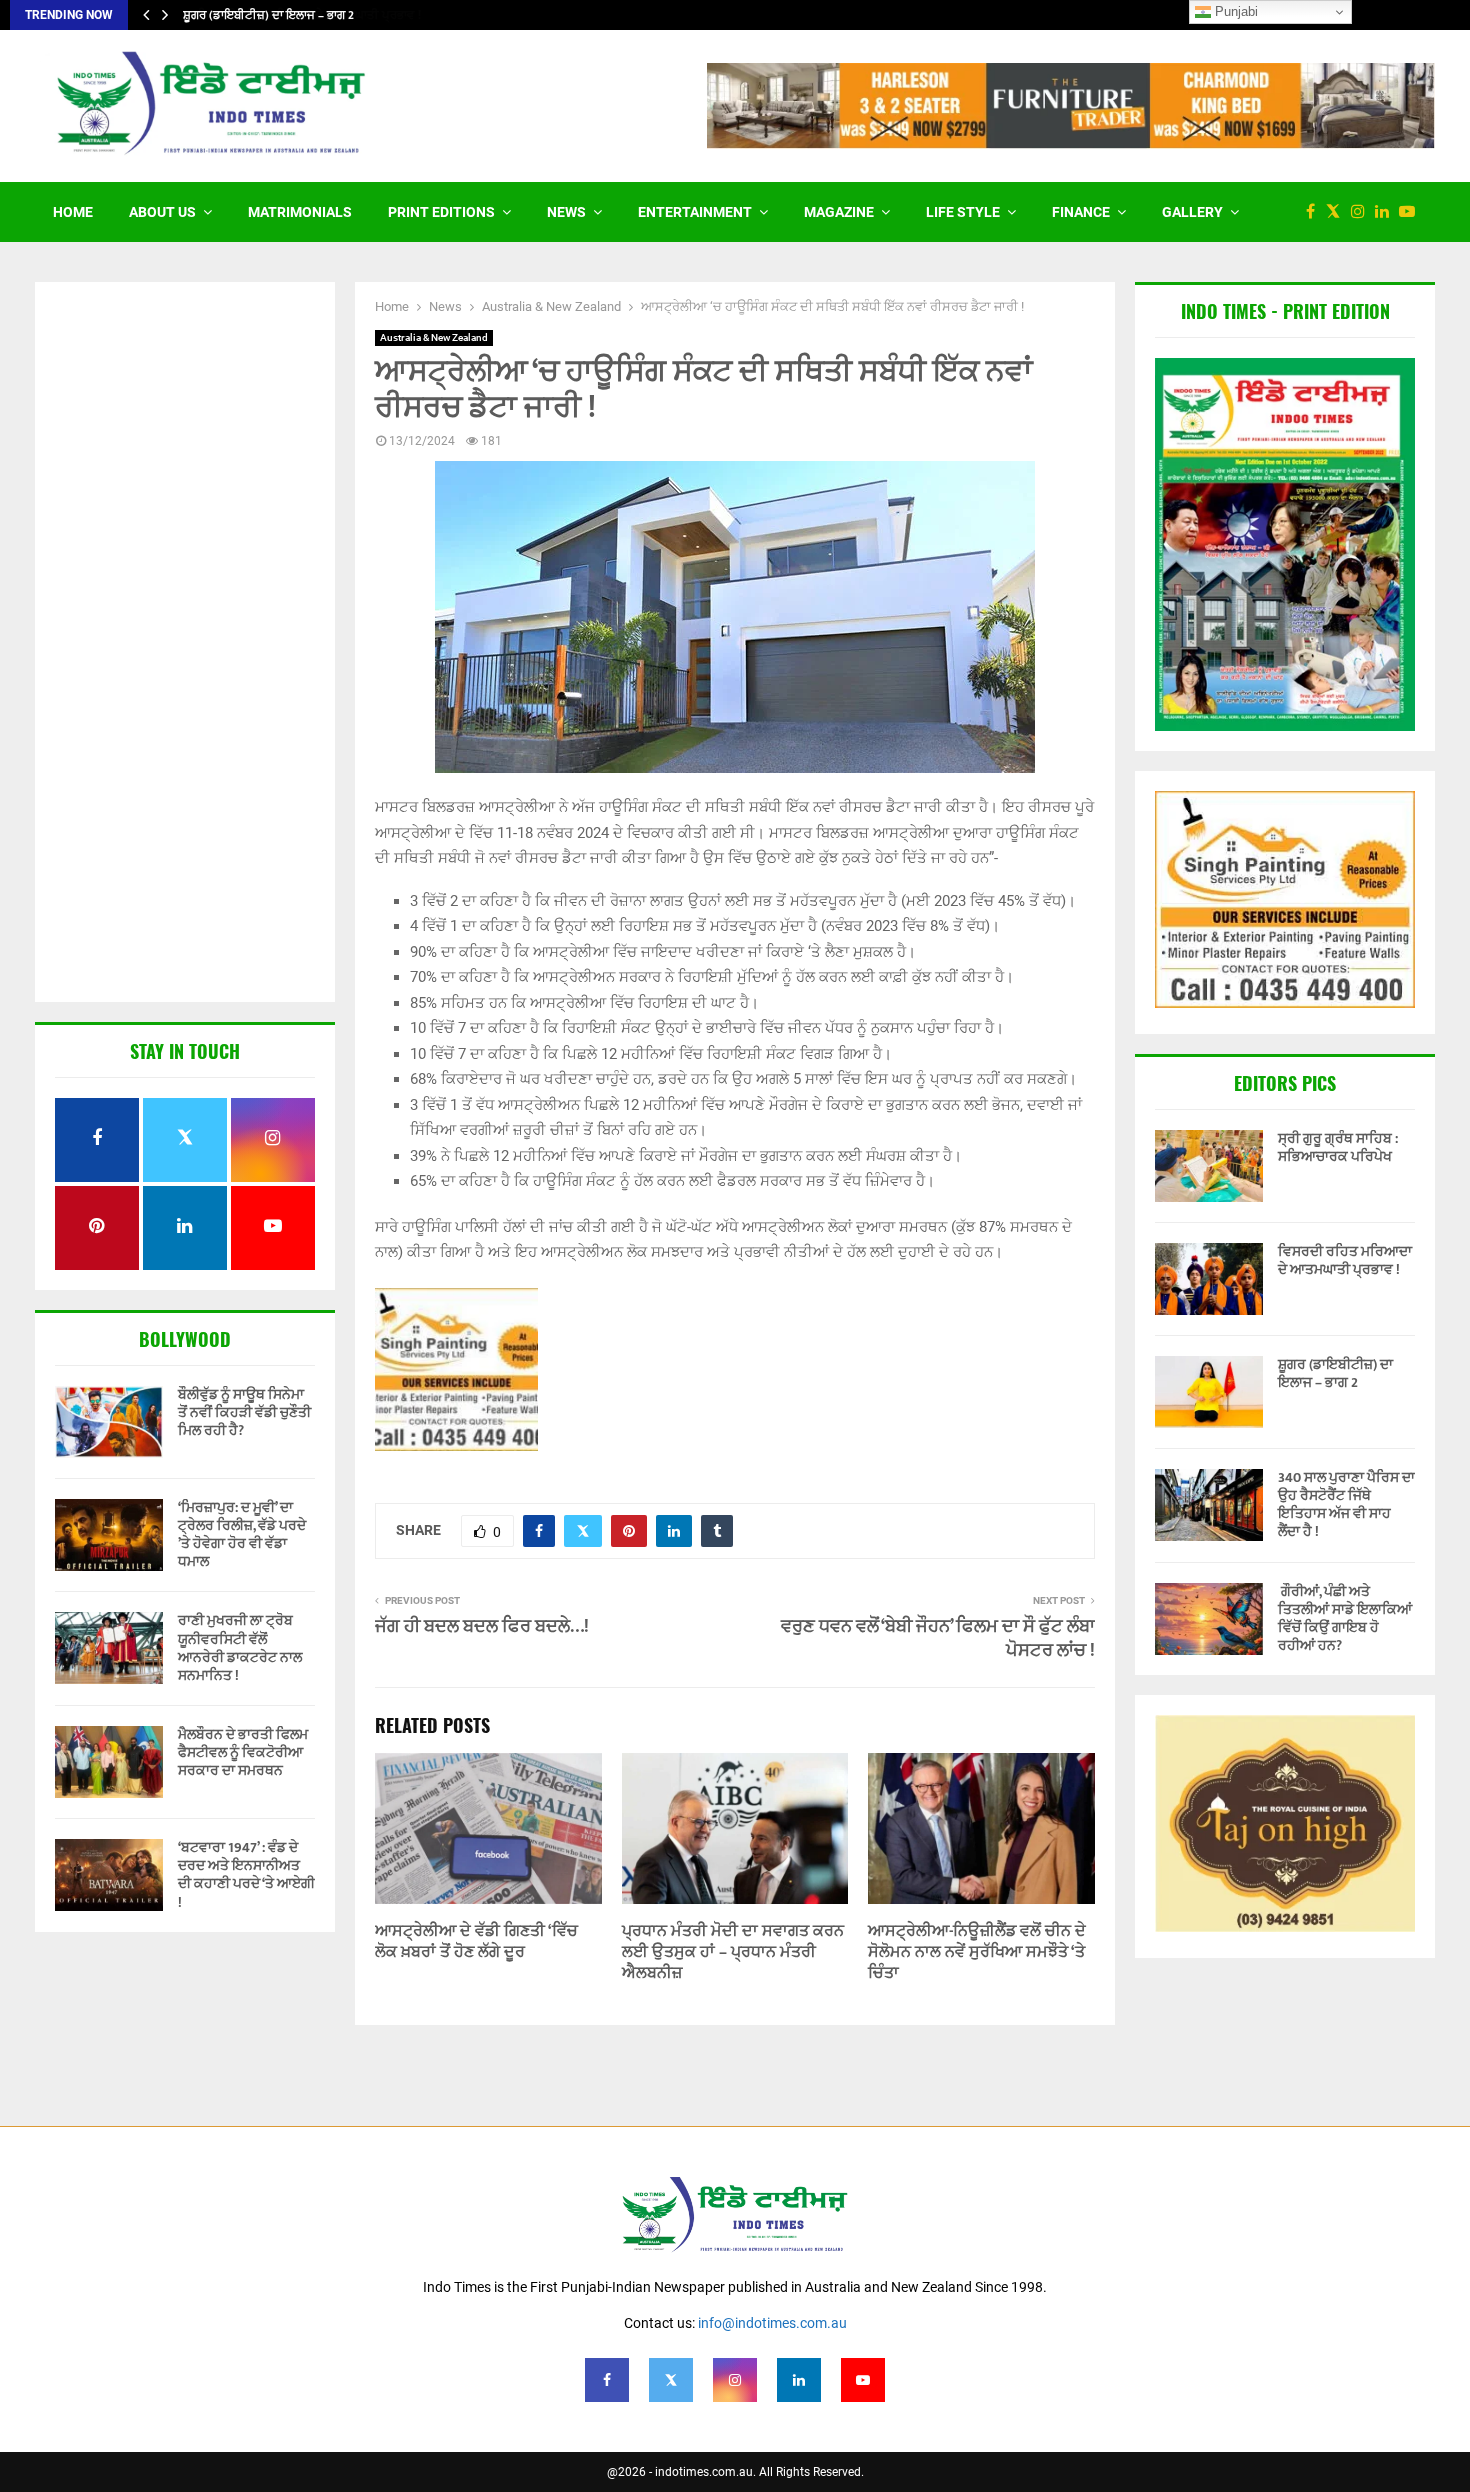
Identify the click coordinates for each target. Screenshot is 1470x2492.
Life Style (963, 212)
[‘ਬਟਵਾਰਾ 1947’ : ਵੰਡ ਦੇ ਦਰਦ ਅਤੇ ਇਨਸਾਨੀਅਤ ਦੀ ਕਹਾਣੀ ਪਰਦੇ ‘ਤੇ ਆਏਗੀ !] (109, 1875)
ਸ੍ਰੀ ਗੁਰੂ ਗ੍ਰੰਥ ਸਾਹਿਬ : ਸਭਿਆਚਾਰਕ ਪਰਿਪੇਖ (1338, 1147)
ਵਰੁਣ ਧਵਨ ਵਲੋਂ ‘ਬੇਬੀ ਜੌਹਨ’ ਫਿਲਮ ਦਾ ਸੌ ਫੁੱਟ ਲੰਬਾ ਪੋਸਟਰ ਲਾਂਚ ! (938, 1639)
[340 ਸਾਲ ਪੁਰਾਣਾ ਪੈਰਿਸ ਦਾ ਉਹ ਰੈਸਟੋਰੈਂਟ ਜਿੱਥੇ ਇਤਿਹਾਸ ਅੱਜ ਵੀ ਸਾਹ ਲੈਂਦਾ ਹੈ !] (1209, 1505)
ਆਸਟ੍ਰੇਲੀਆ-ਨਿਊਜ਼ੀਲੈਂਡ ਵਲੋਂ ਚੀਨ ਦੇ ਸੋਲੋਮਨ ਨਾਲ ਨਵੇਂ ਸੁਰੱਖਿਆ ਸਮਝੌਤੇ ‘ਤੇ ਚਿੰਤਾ (977, 1952)
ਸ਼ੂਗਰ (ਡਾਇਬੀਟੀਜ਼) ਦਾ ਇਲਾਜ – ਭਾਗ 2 (268, 15)
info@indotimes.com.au (772, 2323)
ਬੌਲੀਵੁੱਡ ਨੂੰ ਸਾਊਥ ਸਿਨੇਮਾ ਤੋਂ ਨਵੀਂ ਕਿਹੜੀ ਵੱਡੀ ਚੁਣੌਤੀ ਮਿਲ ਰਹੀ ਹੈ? (244, 1412)
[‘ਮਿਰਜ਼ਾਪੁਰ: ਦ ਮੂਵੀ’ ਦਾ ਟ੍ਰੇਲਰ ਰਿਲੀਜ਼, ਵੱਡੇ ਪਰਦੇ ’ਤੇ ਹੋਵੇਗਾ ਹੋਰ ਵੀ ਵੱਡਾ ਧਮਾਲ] (109, 1535)
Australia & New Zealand (434, 337)
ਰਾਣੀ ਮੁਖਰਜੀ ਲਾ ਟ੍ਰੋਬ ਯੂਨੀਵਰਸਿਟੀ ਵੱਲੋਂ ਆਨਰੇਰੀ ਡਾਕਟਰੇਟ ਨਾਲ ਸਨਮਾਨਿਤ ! (240, 1648)
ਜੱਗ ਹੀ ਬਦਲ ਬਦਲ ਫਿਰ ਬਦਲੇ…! (482, 1627)
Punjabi (1234, 11)
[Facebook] (1315, 212)
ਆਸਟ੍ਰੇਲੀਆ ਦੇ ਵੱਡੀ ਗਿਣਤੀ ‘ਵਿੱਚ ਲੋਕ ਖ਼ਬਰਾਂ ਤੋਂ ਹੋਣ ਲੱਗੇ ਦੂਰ (476, 1942)
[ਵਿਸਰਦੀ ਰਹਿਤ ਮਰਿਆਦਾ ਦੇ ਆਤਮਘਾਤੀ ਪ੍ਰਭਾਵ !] (1209, 1279)
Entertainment (695, 212)
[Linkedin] (1387, 212)
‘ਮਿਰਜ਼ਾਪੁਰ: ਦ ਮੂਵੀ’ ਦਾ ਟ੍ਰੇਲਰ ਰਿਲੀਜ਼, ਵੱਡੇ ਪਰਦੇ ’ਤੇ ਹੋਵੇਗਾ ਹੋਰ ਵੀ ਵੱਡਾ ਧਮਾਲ (242, 1535)
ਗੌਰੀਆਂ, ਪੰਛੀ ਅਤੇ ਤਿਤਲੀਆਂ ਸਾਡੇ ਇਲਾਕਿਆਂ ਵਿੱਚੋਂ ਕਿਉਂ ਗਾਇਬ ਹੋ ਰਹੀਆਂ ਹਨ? (1345, 1619)
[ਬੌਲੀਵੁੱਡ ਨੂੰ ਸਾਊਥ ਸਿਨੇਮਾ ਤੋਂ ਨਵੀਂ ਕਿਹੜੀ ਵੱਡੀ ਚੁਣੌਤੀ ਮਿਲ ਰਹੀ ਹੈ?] (109, 1422)
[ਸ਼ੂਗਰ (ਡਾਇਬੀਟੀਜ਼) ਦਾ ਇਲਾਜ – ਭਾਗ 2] (1209, 1392)
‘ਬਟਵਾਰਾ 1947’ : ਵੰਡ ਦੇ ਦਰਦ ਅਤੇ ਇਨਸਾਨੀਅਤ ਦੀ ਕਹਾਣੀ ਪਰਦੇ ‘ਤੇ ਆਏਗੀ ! (246, 1875)
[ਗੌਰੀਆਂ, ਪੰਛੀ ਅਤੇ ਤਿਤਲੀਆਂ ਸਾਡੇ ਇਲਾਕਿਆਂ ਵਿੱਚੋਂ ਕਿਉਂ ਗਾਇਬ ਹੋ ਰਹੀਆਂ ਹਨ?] (1209, 1619)
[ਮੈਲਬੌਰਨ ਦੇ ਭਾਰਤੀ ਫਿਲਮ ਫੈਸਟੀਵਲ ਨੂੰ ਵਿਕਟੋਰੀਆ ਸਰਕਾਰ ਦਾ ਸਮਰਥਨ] (109, 1762)
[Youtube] (1412, 212)
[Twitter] (1338, 212)
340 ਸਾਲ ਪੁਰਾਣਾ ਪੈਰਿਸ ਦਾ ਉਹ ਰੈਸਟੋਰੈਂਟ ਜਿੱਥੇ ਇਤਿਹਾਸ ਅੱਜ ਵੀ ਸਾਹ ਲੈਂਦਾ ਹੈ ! (1346, 1505)
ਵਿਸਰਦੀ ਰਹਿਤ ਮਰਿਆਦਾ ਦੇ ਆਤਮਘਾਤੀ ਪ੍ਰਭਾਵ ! (1345, 1260)
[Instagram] (1363, 212)
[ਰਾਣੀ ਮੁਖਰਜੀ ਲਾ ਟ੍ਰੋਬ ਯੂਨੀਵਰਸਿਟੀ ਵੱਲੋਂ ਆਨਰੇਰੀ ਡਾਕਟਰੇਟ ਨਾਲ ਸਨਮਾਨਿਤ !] (109, 1648)
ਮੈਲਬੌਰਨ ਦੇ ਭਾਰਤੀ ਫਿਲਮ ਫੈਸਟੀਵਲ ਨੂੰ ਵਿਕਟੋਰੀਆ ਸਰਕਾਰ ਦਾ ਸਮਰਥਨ (243, 1752)
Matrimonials (300, 212)
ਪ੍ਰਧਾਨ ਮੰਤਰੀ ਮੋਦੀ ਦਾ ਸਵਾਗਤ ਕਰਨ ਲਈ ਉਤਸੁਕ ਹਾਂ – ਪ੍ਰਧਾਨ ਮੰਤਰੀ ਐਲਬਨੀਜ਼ (733, 1952)
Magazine (839, 212)
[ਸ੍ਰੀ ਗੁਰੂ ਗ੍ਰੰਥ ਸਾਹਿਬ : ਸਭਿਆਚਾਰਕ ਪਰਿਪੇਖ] (1209, 1166)
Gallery (1192, 212)
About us (162, 212)
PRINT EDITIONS (441, 212)
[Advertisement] (185, 644)
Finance (1081, 212)
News (566, 212)
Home (73, 212)
